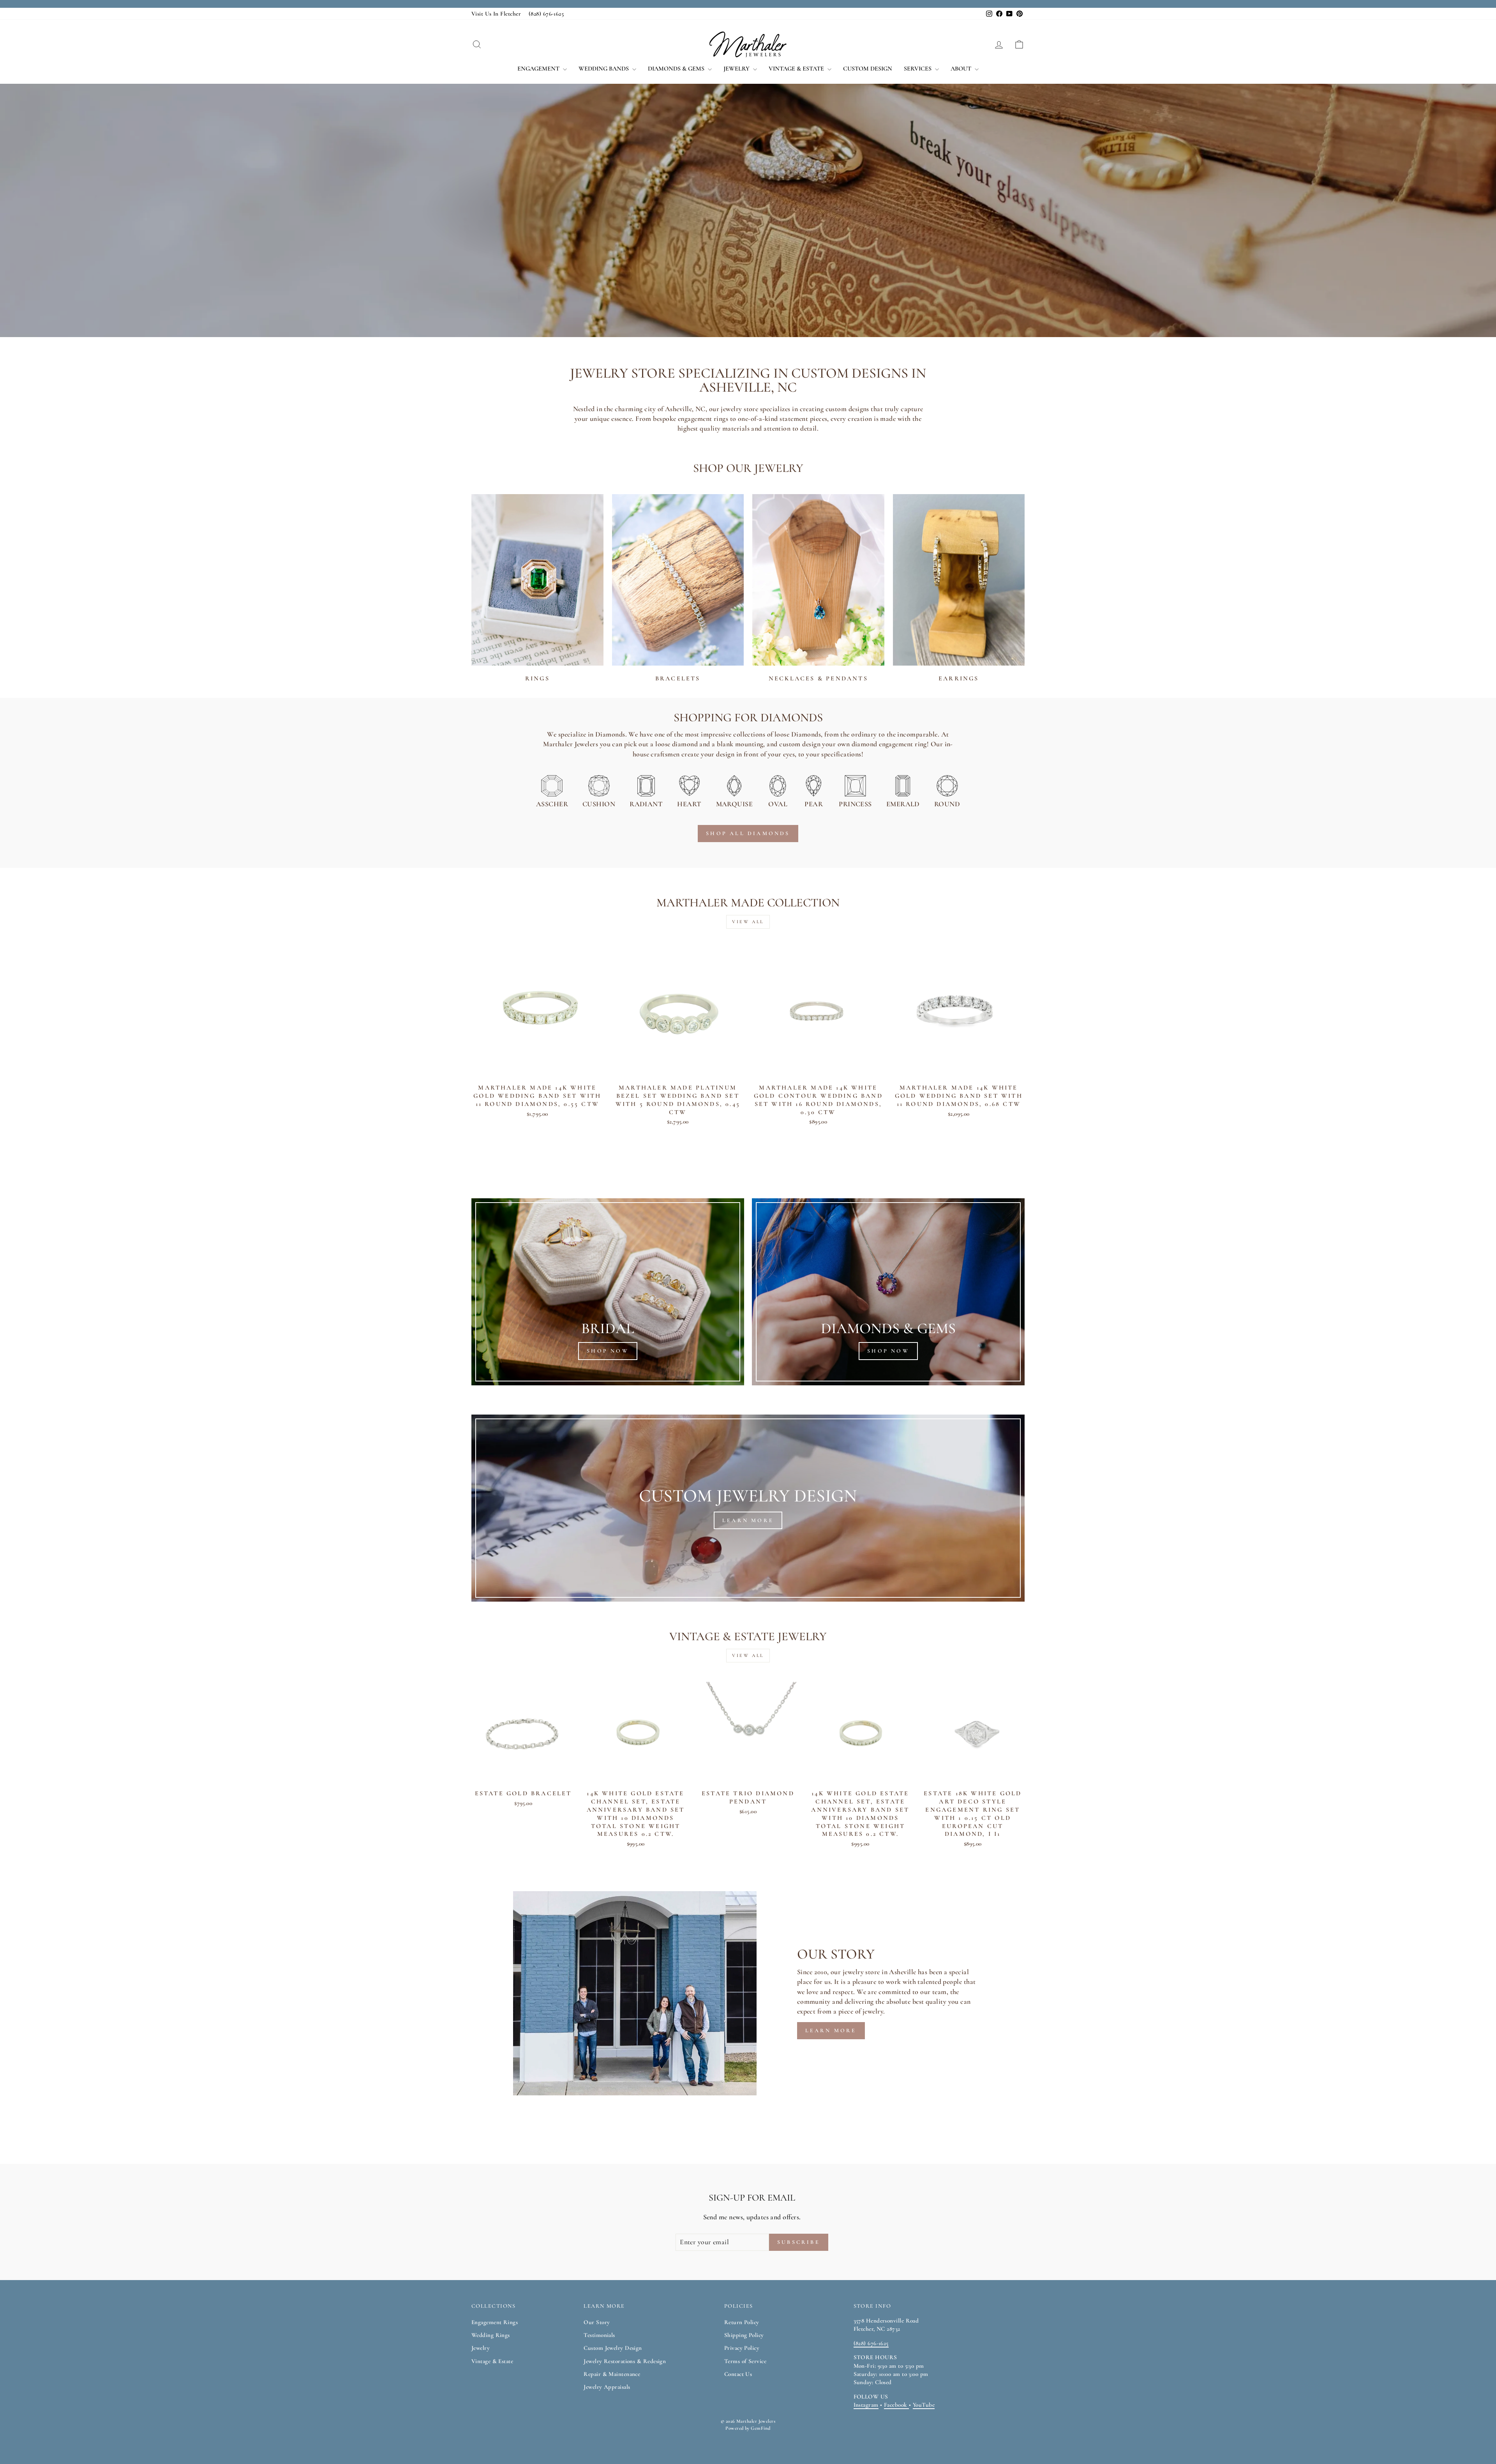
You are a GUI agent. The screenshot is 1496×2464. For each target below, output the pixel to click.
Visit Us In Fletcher (496, 14)
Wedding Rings (491, 2335)
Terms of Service (745, 2361)
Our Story (597, 2322)
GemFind (760, 2428)
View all (748, 922)
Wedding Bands (604, 69)
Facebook (896, 2405)
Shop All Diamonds (748, 833)
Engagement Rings (495, 2322)
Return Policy (742, 2322)
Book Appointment (616, 231)
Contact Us (738, 2374)
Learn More (831, 2030)
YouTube (924, 2405)
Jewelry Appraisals (607, 2387)
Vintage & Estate (797, 69)
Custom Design (868, 69)
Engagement (539, 69)
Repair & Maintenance (612, 2374)
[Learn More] (748, 1508)
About (962, 69)
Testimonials (599, 2335)
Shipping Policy (744, 2335)
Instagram (866, 2405)
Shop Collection (516, 231)
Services (918, 69)
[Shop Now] (608, 1292)
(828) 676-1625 (546, 14)
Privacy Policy (742, 2348)
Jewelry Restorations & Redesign (625, 2361)
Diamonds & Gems (677, 69)
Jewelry (737, 69)
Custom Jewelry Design (613, 2348)
